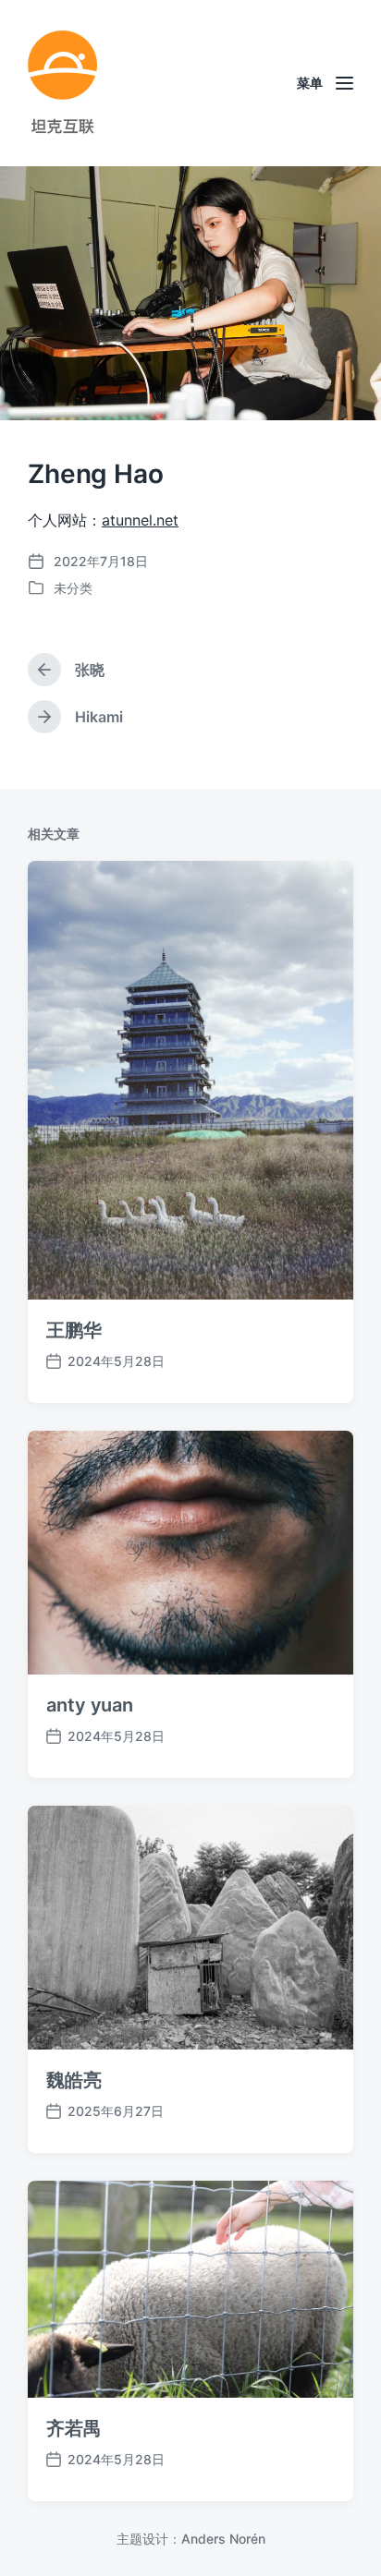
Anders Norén (223, 2539)
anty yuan (90, 1705)
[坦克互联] (62, 83)
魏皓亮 (74, 2080)
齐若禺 (74, 2428)
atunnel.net (140, 520)
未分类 (73, 588)
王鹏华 (74, 1330)
